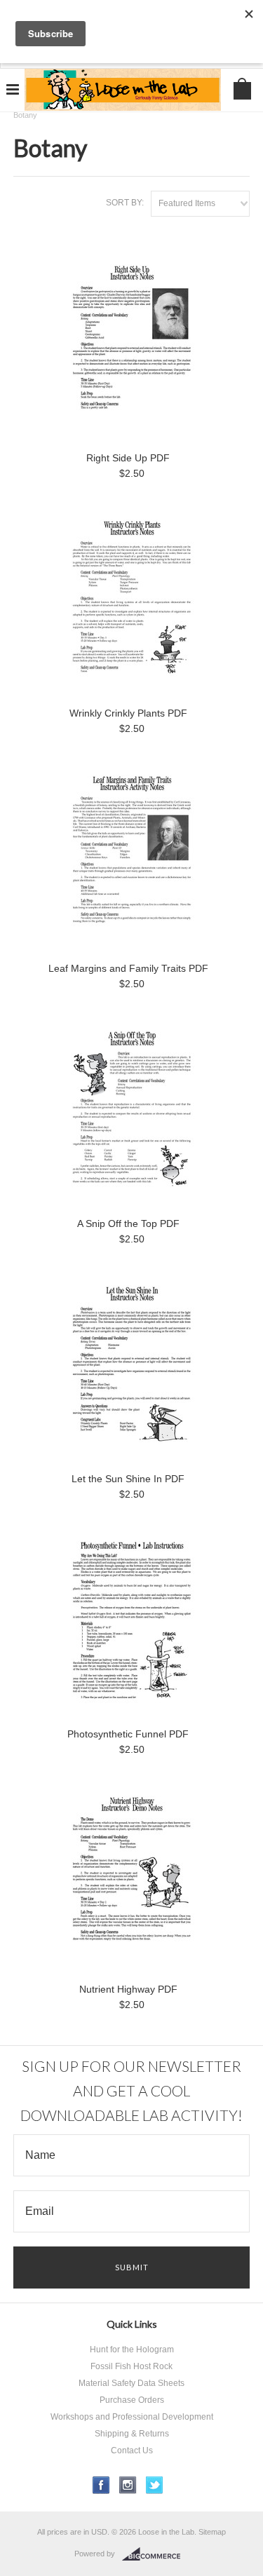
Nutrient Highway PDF (128, 1989)
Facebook (101, 2485)
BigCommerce (155, 2554)
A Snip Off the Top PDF (128, 1223)
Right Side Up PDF (128, 458)
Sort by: (125, 203)
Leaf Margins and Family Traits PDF (128, 968)
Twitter (155, 2485)
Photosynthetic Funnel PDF (128, 1734)
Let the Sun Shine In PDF (128, 1479)
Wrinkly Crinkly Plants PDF (128, 713)
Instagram (128, 2485)
